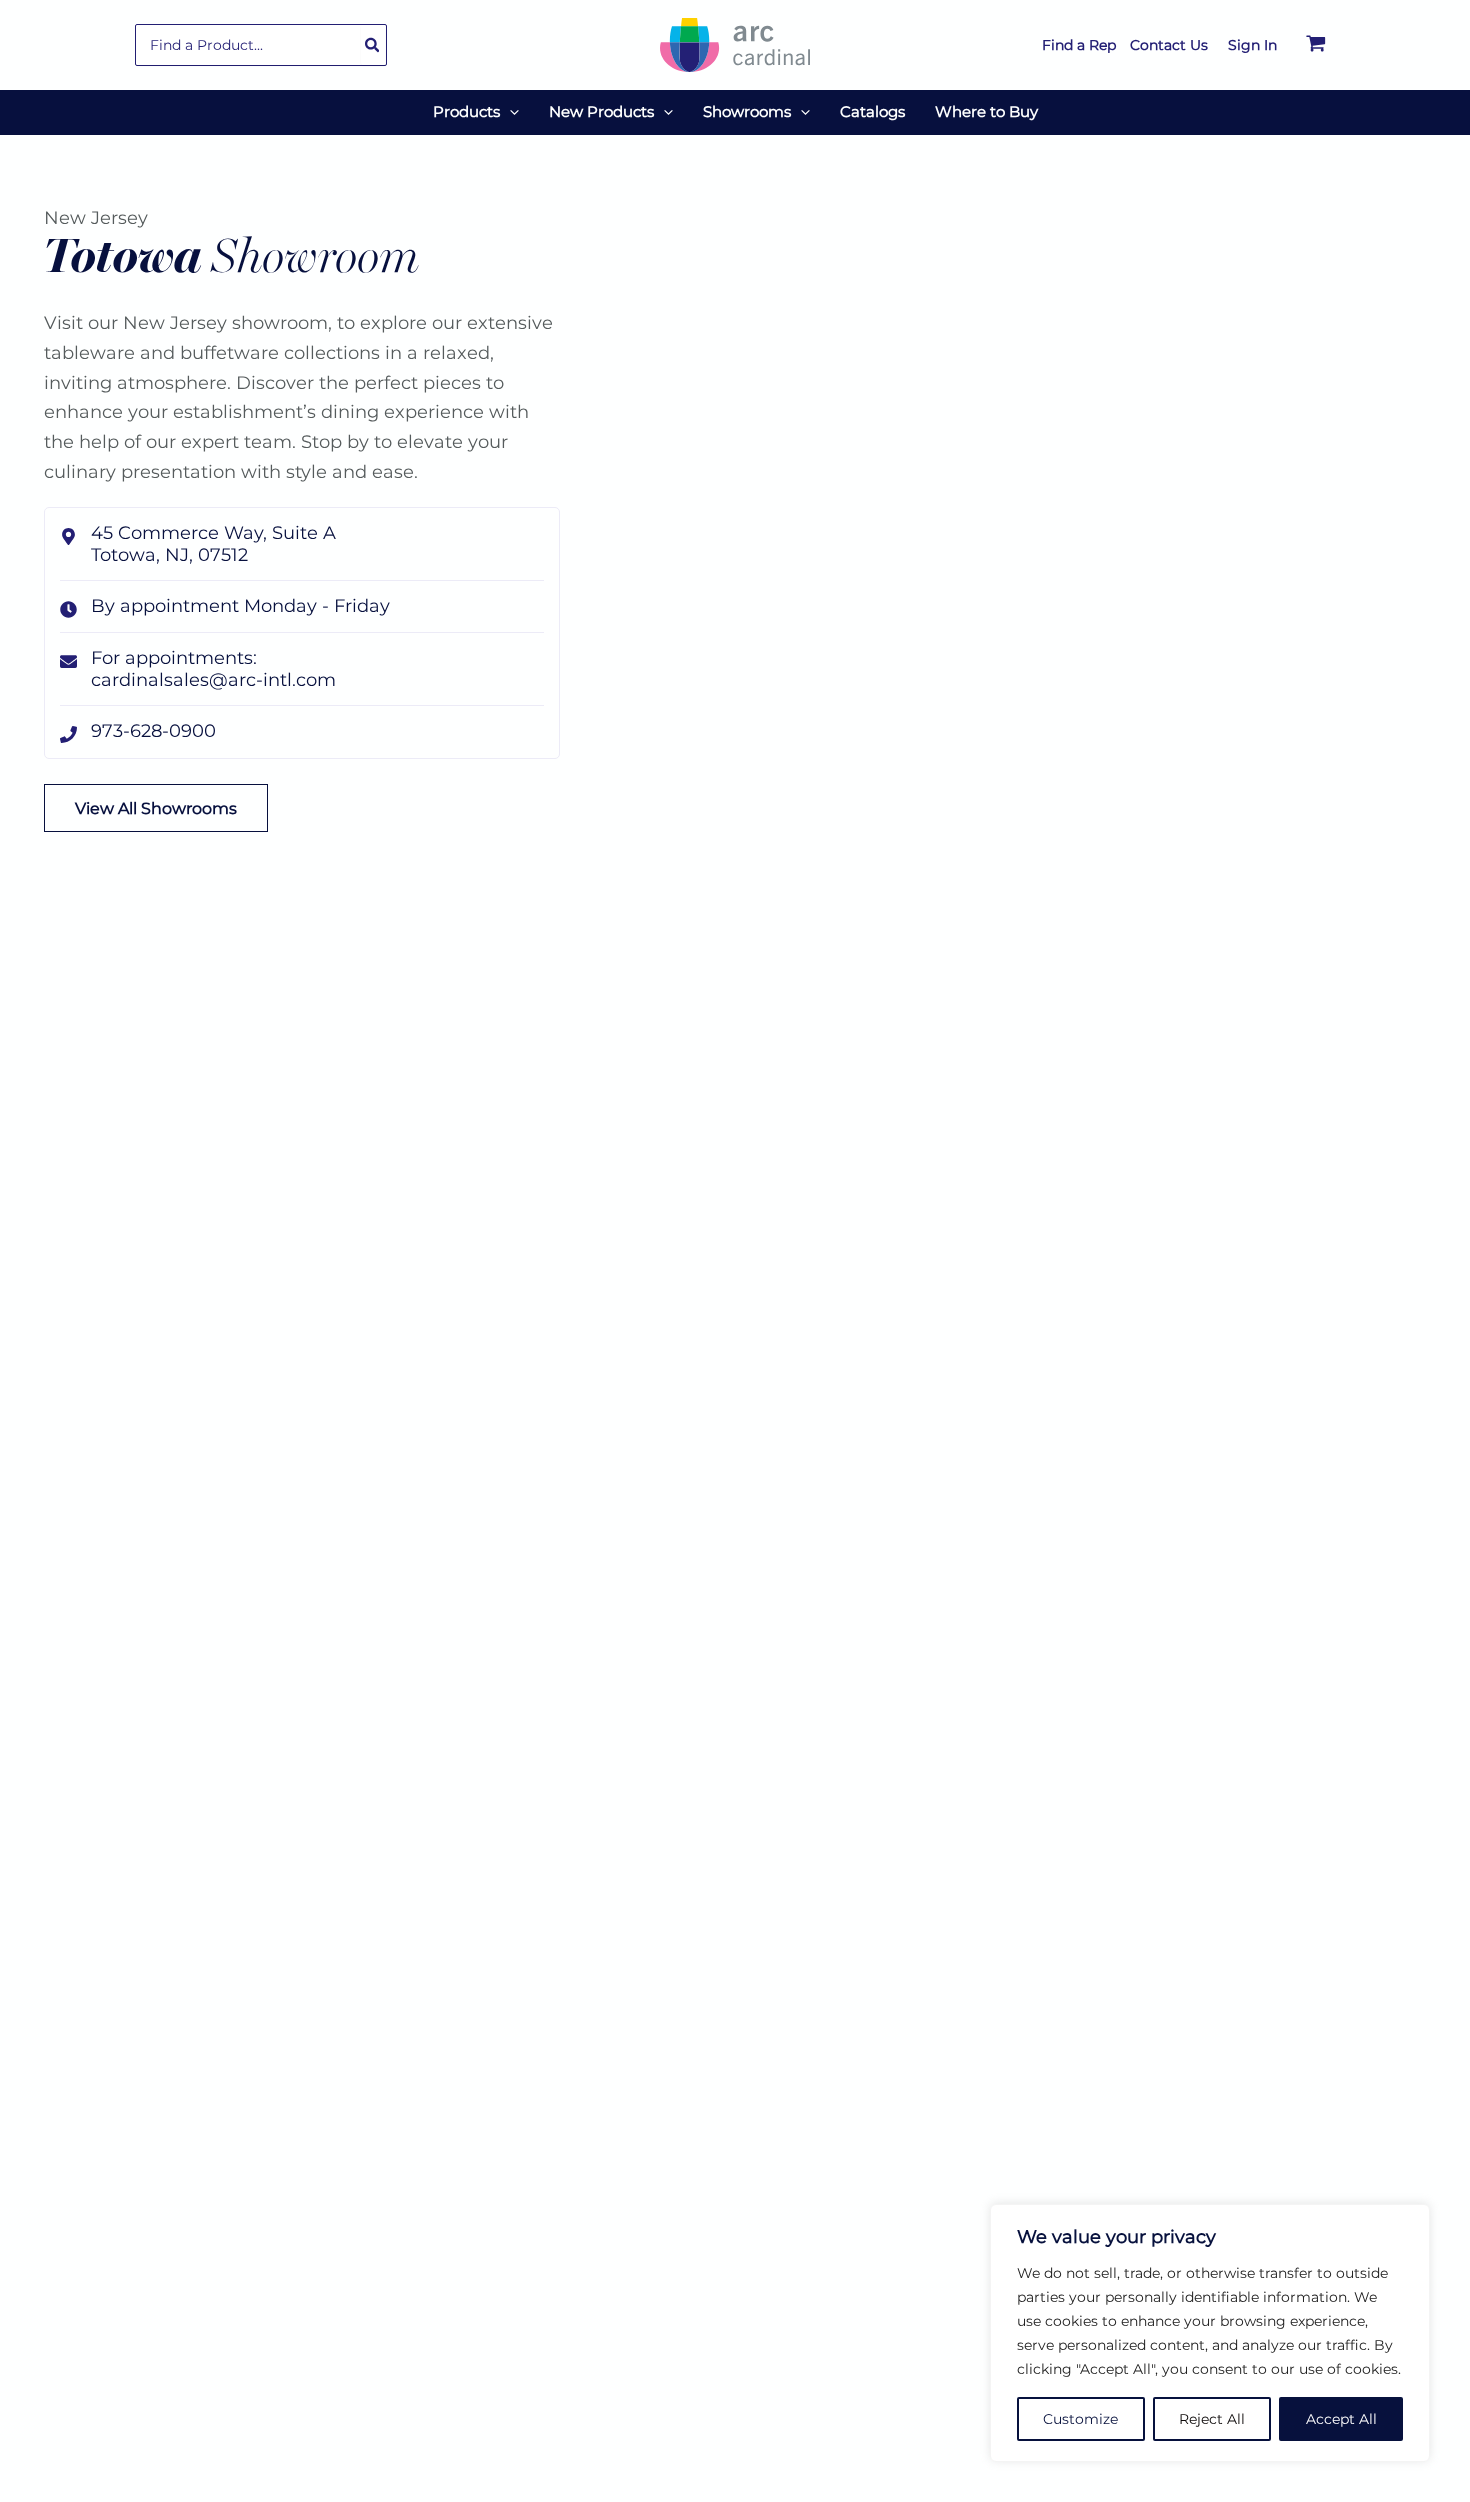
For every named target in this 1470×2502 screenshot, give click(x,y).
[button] (509, 112)
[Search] (373, 45)
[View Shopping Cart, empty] (1316, 45)
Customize (1080, 2419)
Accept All (1341, 2419)
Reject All (1212, 2419)
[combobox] (261, 45)
